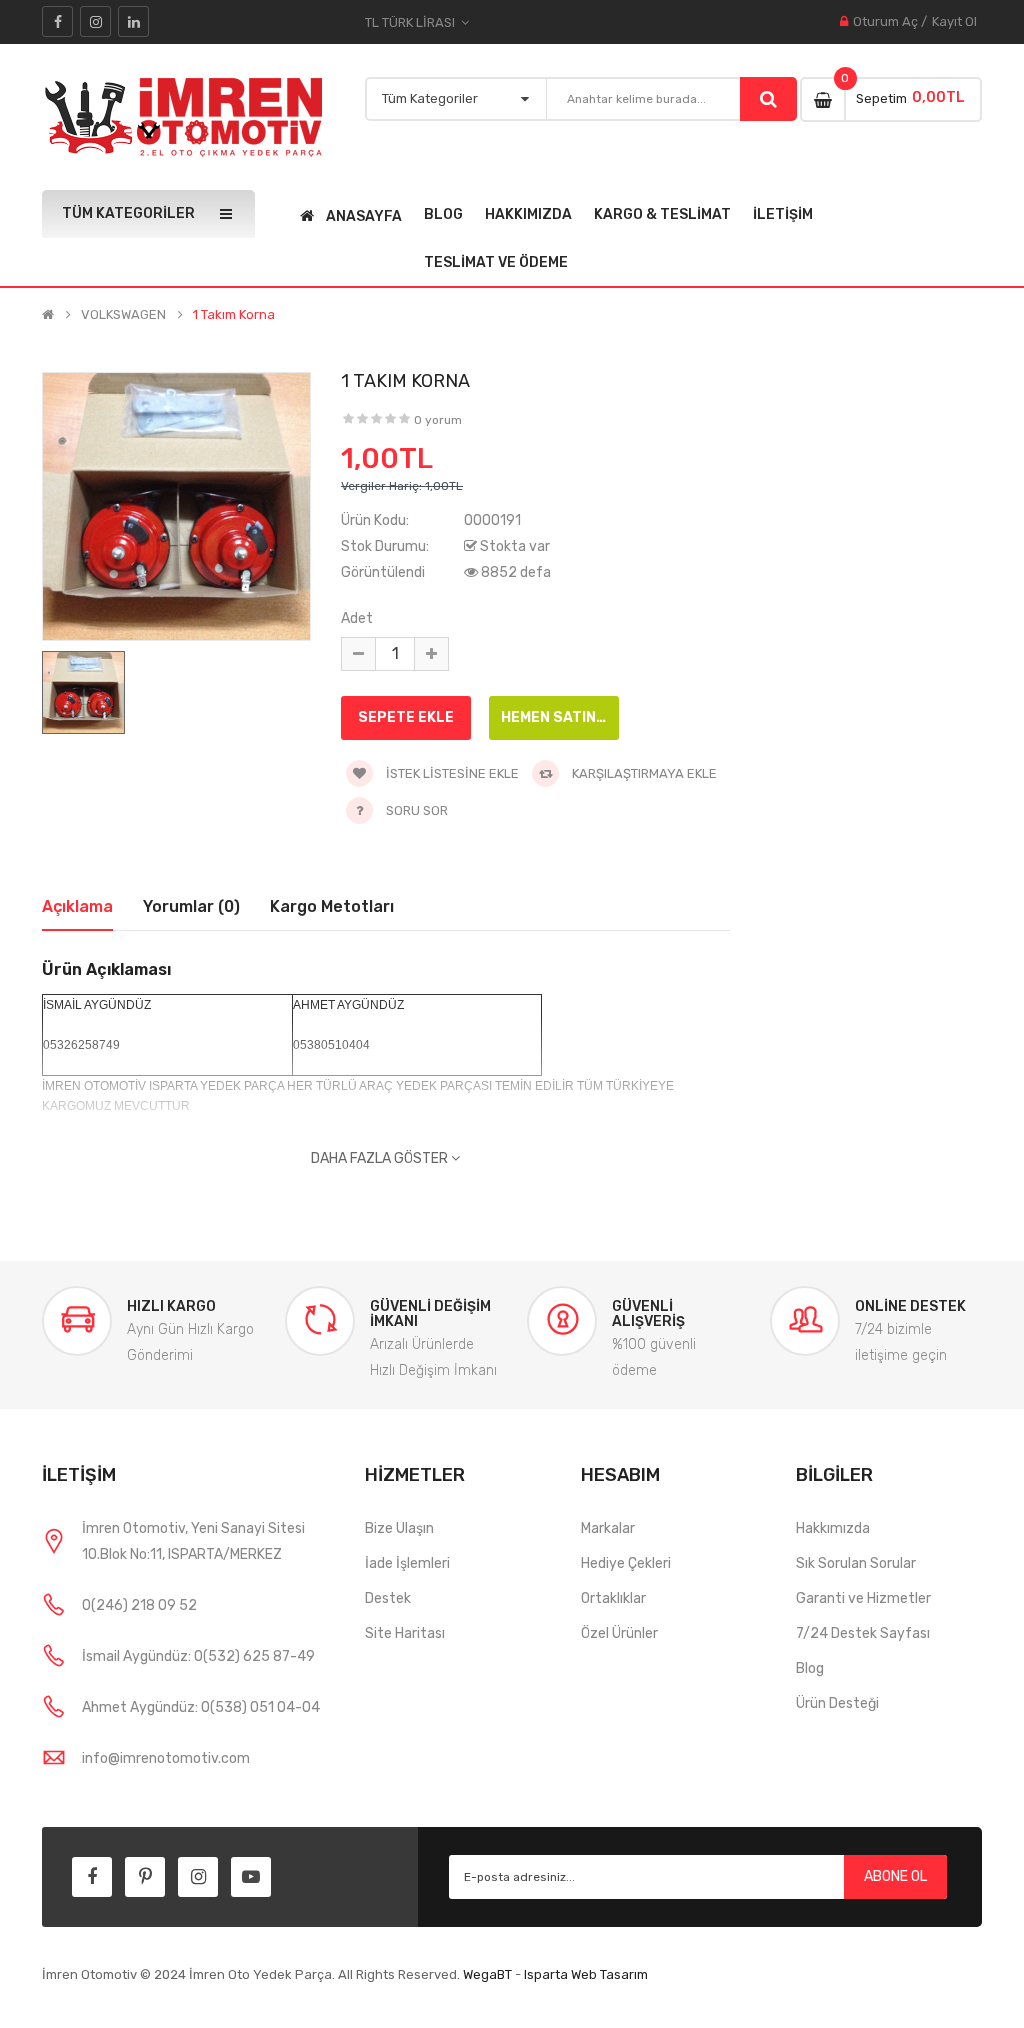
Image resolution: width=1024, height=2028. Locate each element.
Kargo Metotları (332, 906)
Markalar (608, 1528)
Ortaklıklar (613, 1598)
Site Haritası (405, 1633)
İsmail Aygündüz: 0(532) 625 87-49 (198, 1656)
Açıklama (77, 906)
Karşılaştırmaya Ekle (643, 773)
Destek (388, 1598)
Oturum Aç (885, 21)
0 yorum (438, 420)
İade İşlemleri (407, 1563)
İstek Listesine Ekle (451, 773)
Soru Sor (417, 810)
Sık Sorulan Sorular (856, 1563)
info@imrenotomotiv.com (166, 1758)
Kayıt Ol (954, 21)
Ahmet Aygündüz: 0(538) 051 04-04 (201, 1707)
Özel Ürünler (619, 1633)
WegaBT (487, 1974)
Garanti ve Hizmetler (863, 1598)
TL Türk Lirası (413, 22)
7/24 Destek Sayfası (863, 1633)
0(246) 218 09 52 (139, 1605)
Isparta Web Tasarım (586, 1974)
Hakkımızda (833, 1528)
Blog (810, 1668)
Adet (357, 618)
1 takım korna (234, 315)
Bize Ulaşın (399, 1528)
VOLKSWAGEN (123, 315)
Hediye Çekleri (626, 1563)
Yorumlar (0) (191, 906)
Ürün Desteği (837, 1703)
